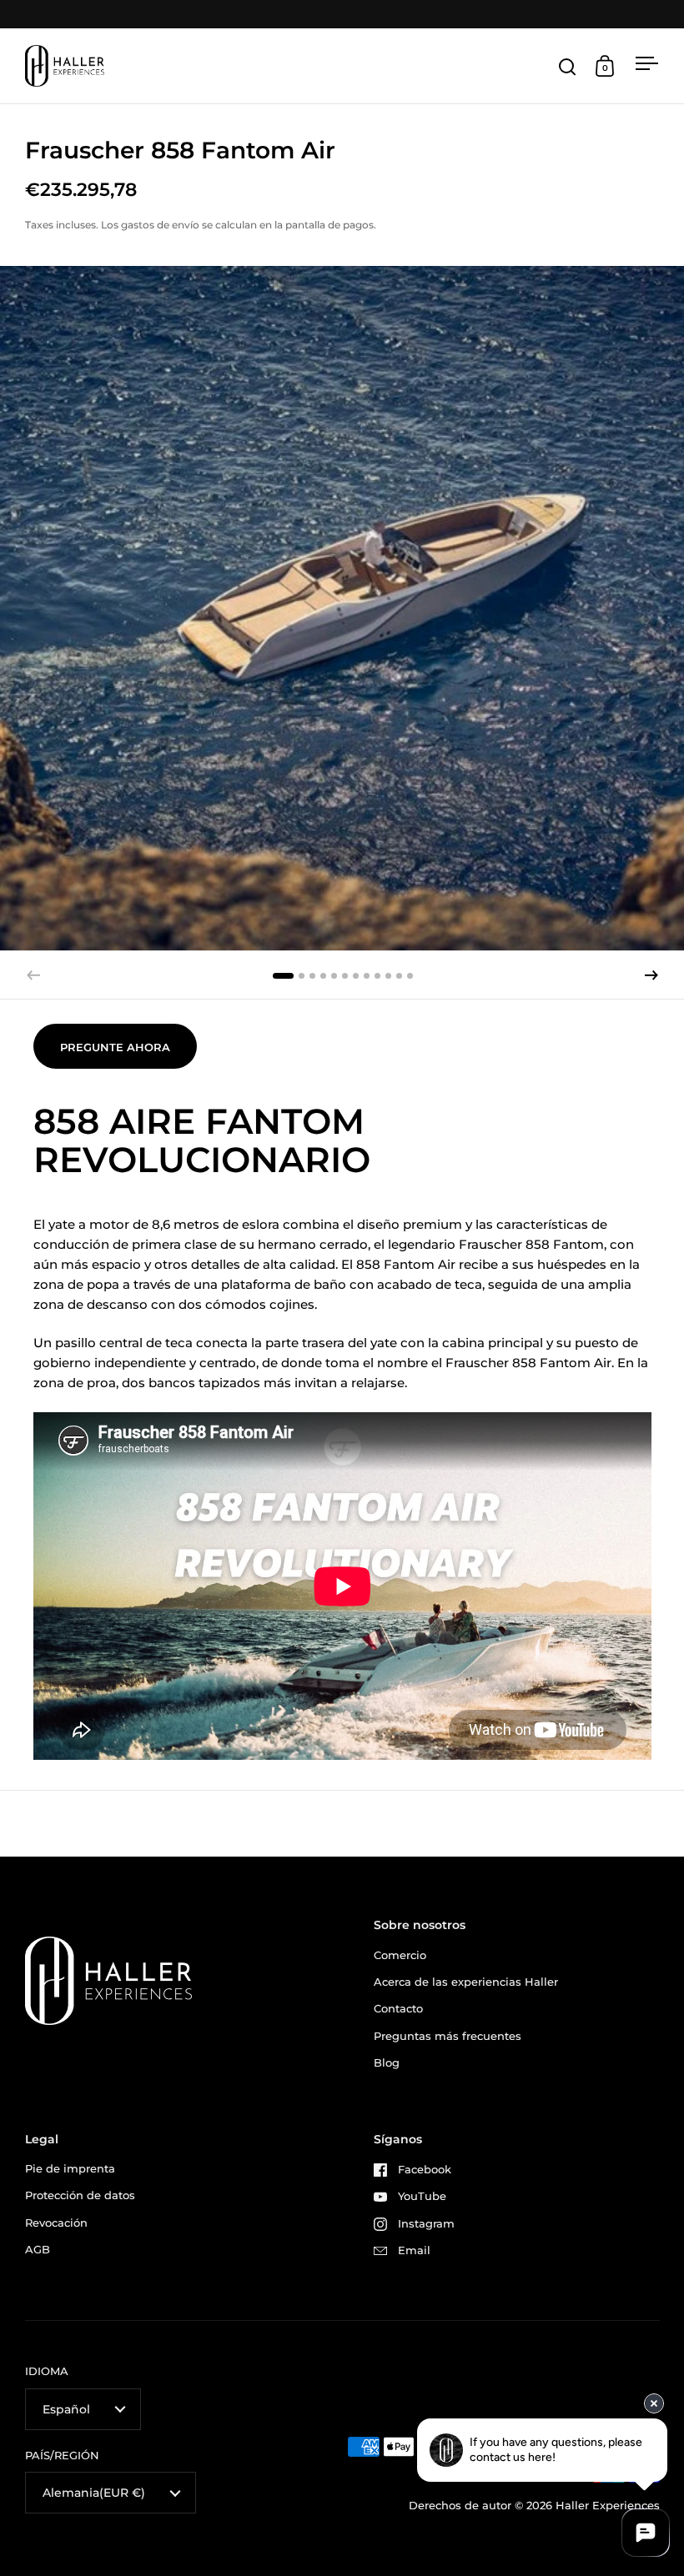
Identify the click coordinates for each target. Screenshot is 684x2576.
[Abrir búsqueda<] (568, 66)
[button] (651, 975)
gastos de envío (160, 225)
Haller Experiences (608, 2505)
